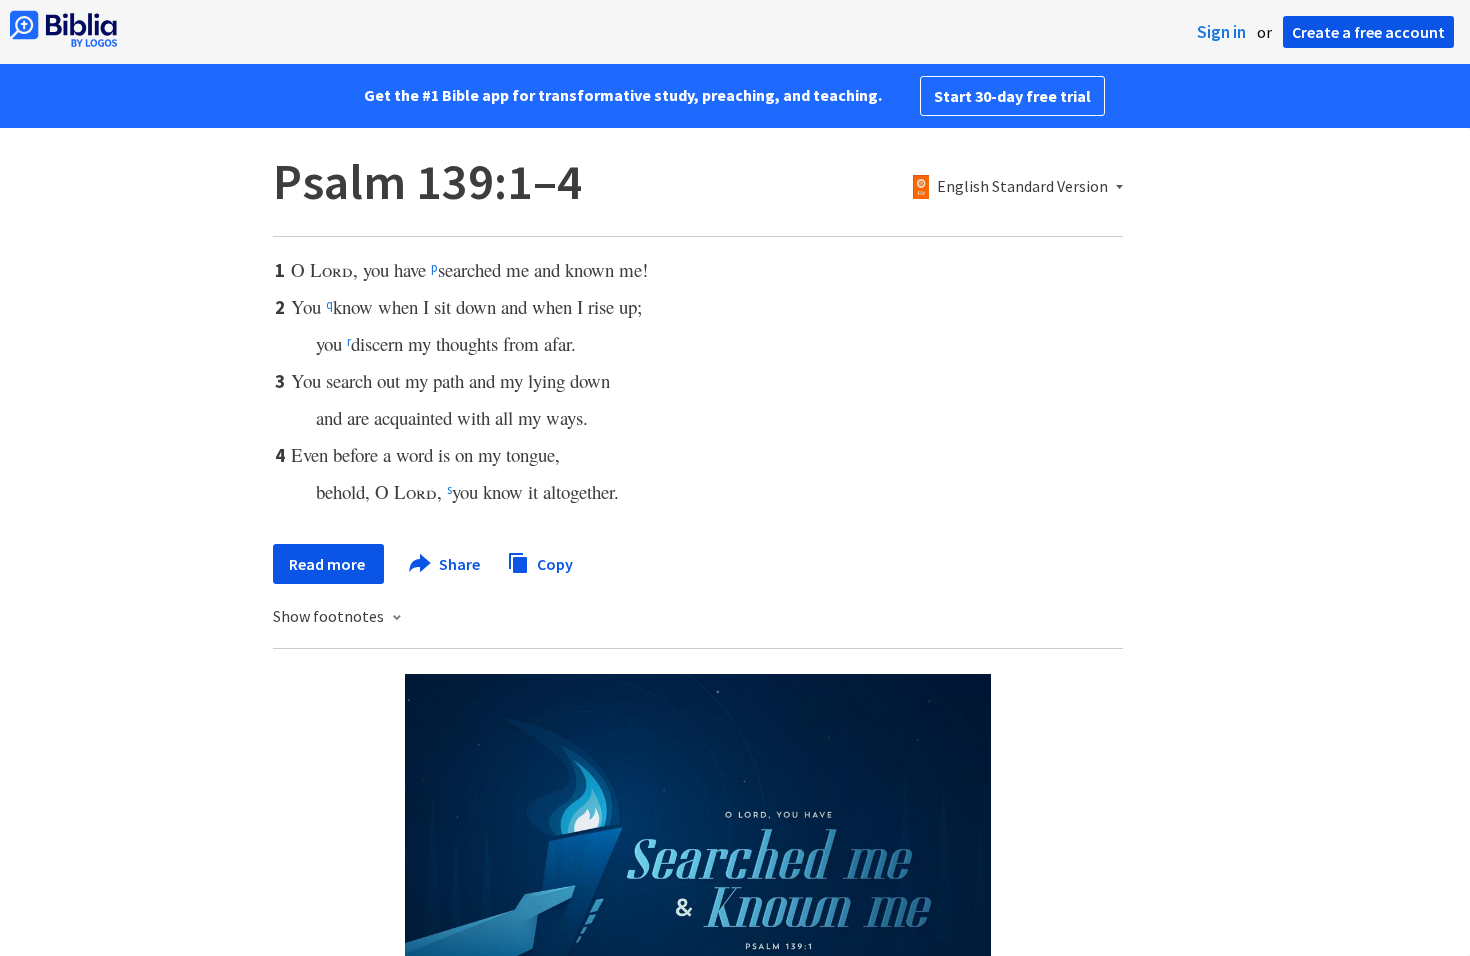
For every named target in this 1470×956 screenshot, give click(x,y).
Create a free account (1368, 32)
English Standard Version (1022, 187)
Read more (328, 564)
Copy (553, 563)
